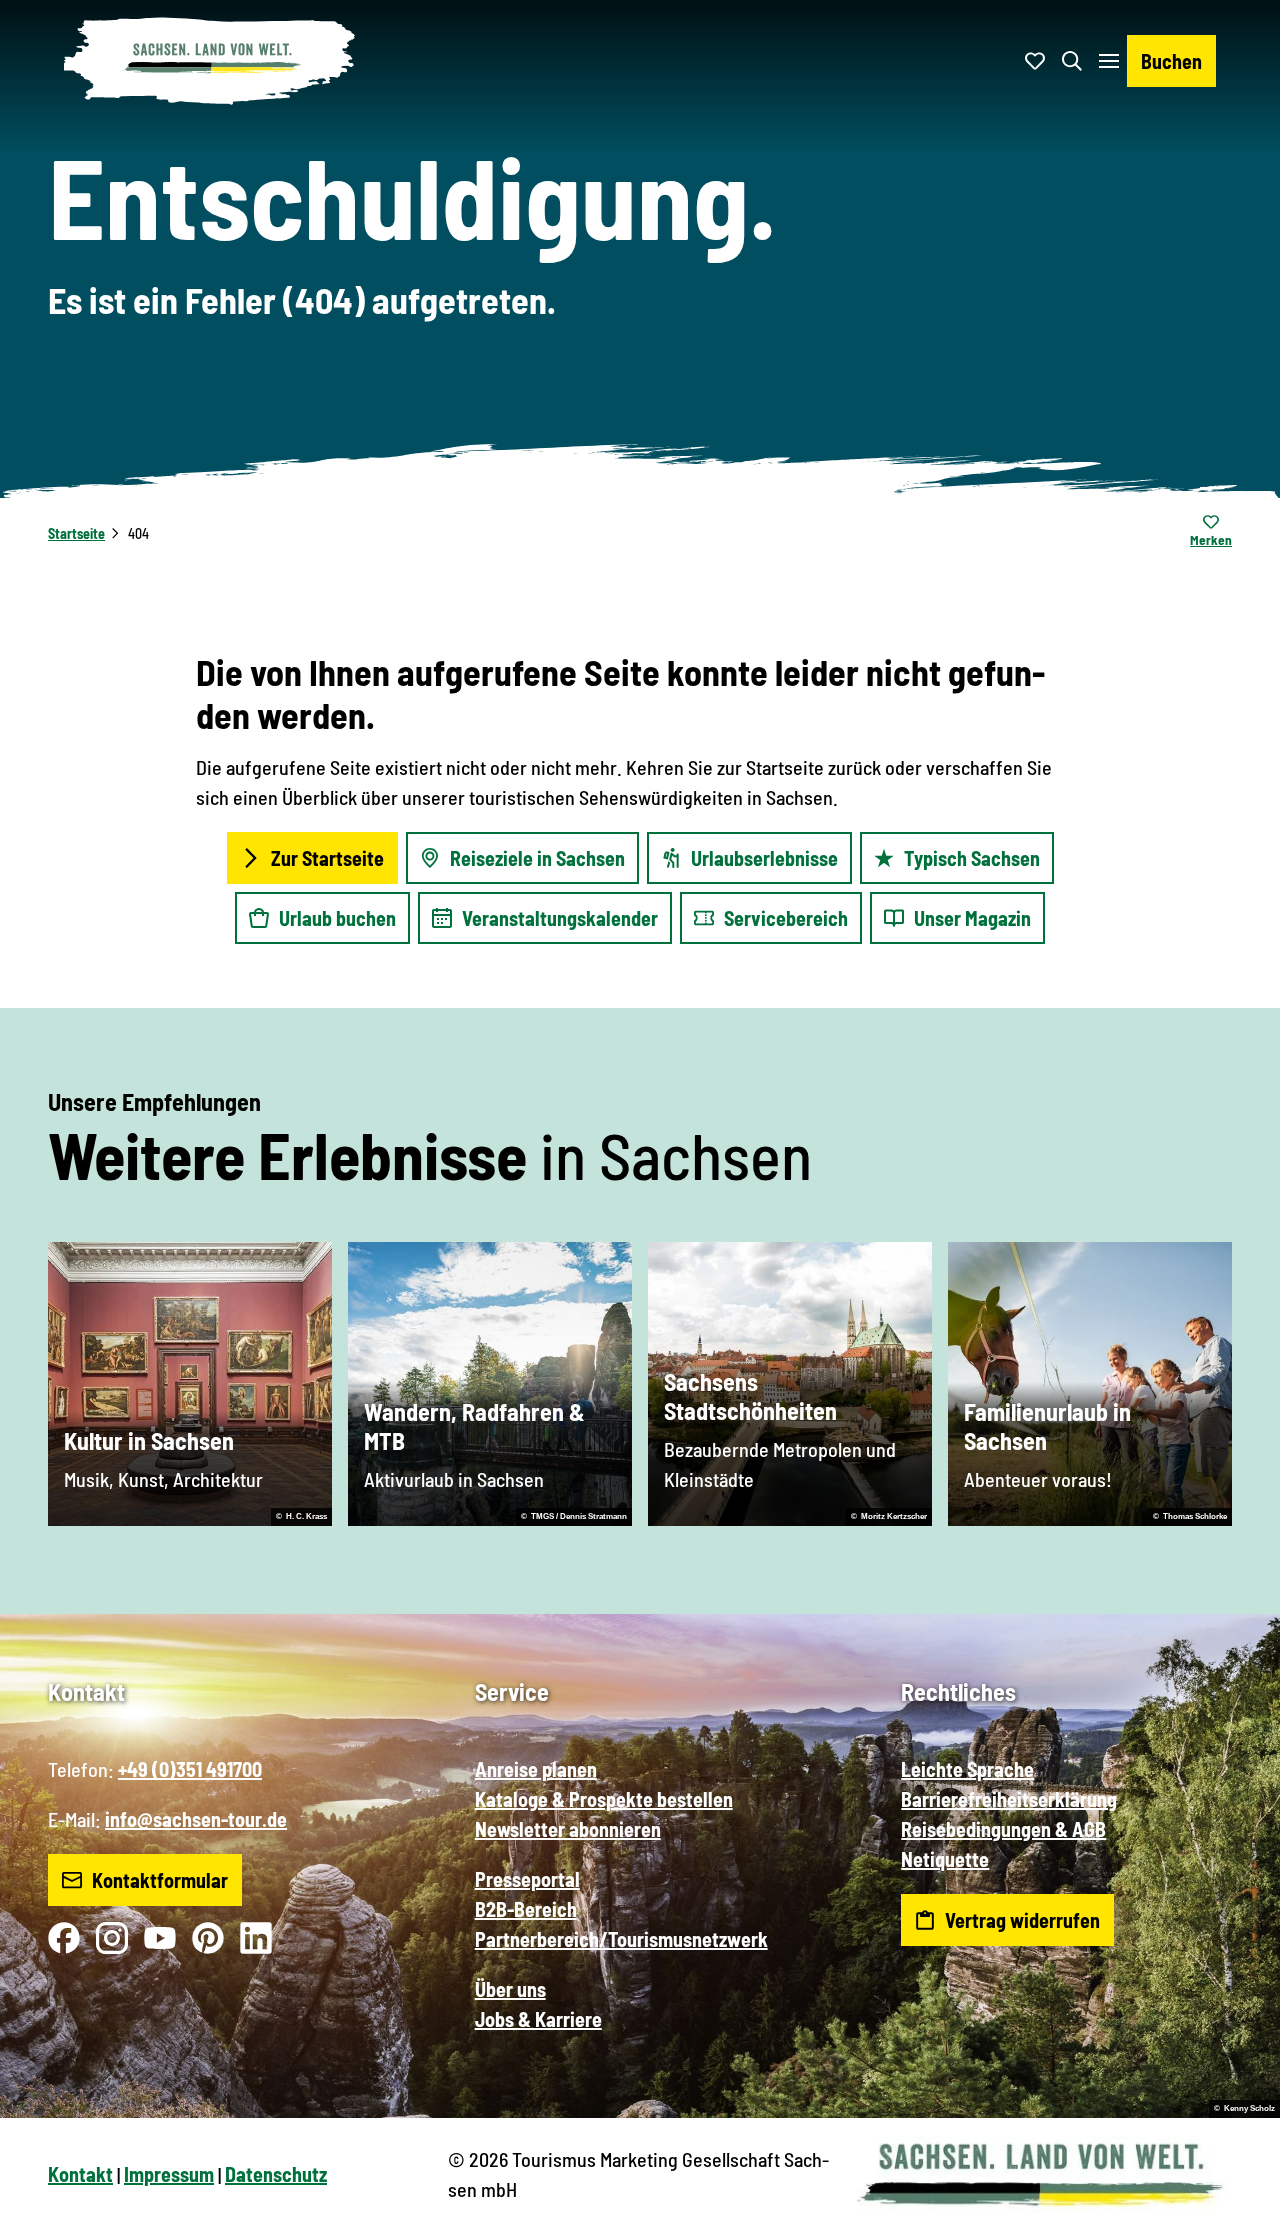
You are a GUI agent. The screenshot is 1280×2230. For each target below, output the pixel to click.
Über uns (510, 1989)
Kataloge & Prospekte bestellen (604, 1799)
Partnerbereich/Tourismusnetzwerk (621, 1939)
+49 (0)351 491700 (190, 1769)
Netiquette (945, 1859)
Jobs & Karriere (538, 2019)
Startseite (76, 533)
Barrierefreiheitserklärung (1009, 1799)
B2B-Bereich (526, 1909)
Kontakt (80, 2174)
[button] (1232, 2206)
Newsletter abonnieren (568, 1829)
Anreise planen (536, 1769)
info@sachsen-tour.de (196, 1819)
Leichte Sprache (967, 1769)
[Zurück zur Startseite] (210, 61)
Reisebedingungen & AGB (1003, 1829)
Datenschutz (276, 2174)
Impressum (169, 2174)
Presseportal (527, 1879)
